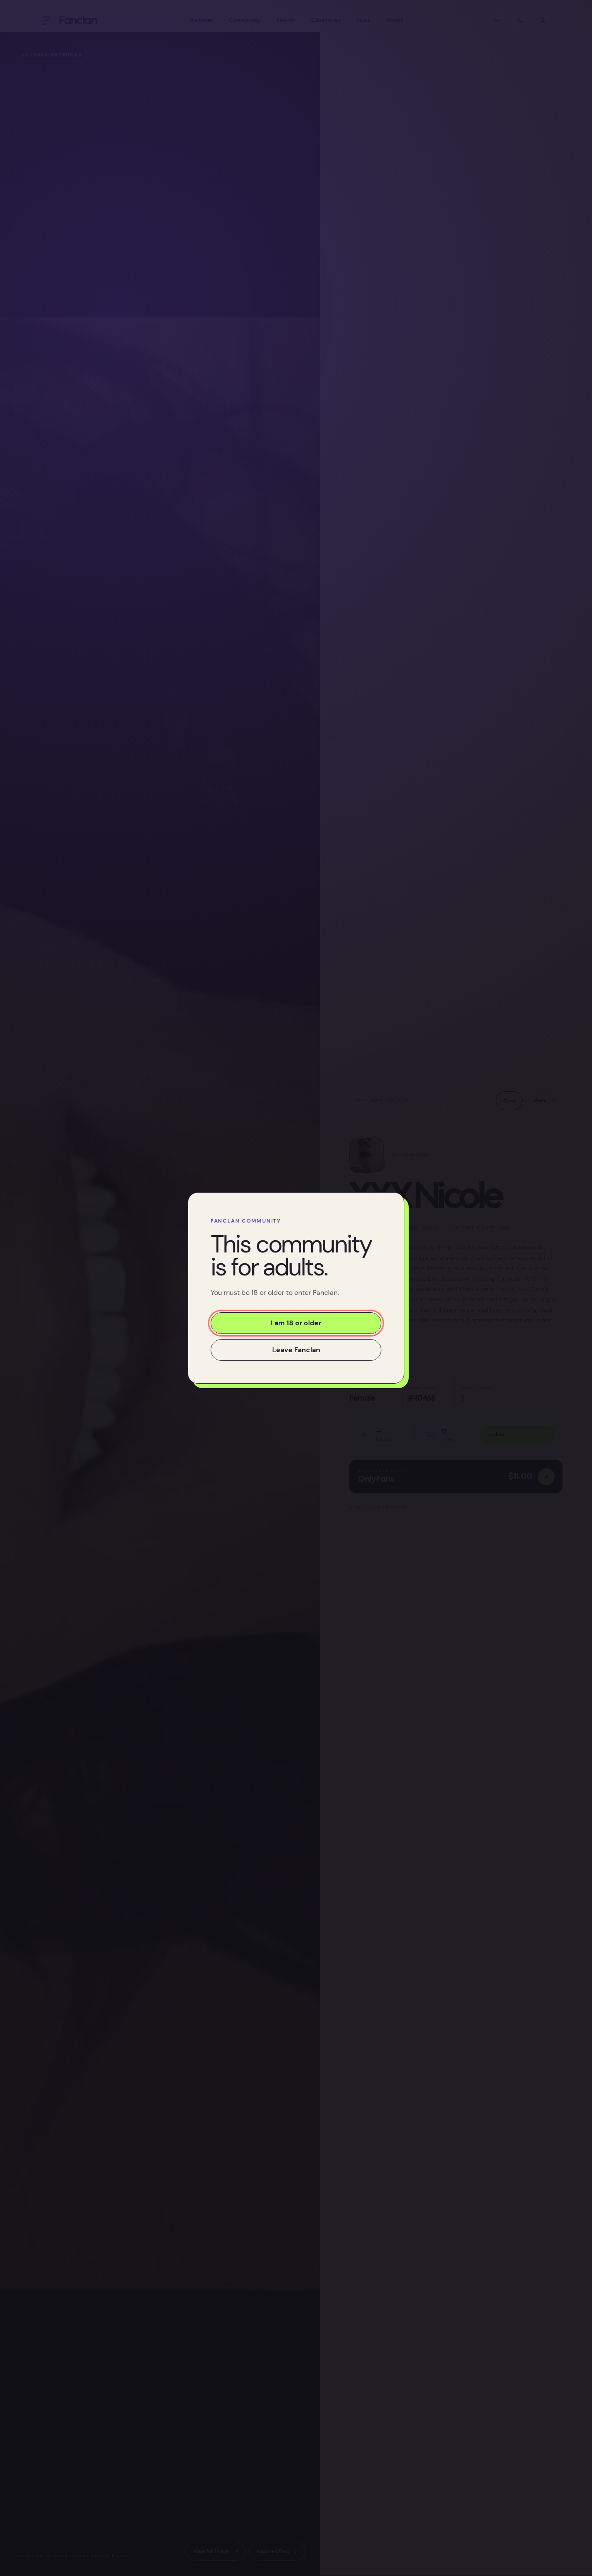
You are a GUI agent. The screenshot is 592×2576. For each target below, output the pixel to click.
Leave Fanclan (296, 1350)
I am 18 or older (296, 1323)
